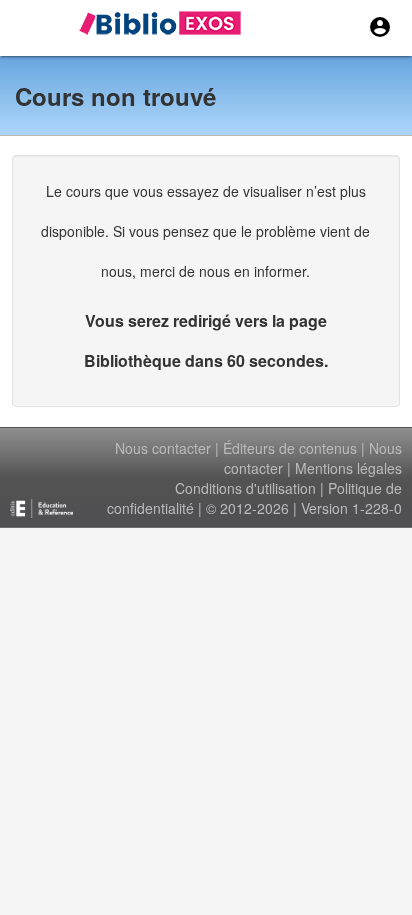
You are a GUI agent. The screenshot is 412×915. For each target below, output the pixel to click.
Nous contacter (163, 448)
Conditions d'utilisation (245, 488)
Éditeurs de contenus (290, 448)
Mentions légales (348, 468)
